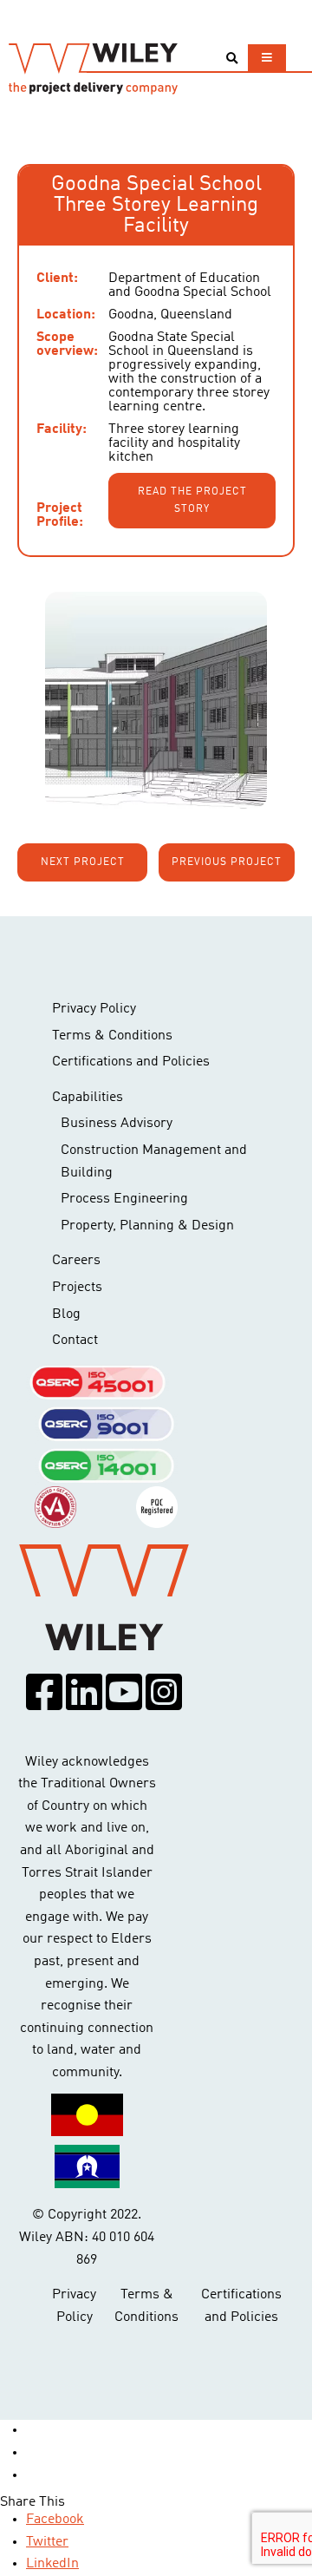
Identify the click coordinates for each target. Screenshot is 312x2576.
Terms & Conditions (112, 1036)
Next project (83, 862)
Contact (75, 1340)
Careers (76, 1261)
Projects (77, 1288)
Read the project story (192, 501)
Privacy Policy (94, 1009)
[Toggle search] (232, 59)
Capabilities (88, 1098)
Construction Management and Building (154, 1162)
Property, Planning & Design (147, 1226)
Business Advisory (117, 1124)
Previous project (227, 862)
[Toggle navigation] (267, 58)
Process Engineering (124, 1199)
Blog (66, 1314)
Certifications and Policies (131, 1062)
